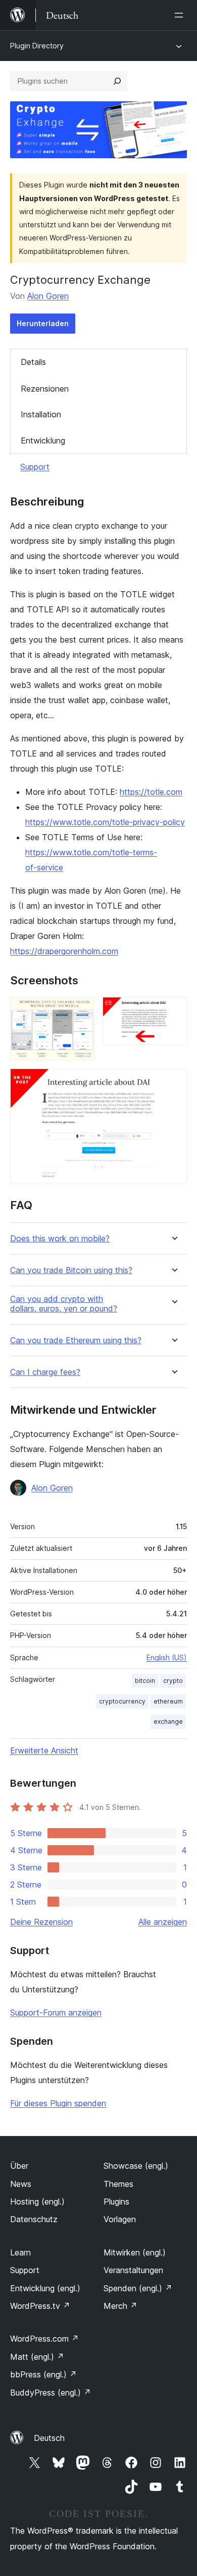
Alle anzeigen (163, 1922)
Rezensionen (45, 389)
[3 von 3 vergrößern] (173, 1082)
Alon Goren (48, 296)
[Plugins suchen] (117, 81)
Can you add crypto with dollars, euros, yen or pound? (64, 1304)
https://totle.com (151, 792)
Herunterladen (43, 323)
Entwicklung (43, 441)
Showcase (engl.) (136, 2166)
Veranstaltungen (133, 2270)
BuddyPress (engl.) (51, 2393)
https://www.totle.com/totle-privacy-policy (105, 822)
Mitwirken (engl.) (135, 2252)
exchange (168, 1721)
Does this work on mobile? (60, 1239)
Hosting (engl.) (37, 2202)
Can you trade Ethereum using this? (76, 1340)
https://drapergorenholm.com (64, 951)
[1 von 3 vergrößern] (81, 1011)
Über (19, 2166)
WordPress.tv (40, 2306)
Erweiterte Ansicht (44, 1750)
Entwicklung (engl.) (45, 2288)
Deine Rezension (41, 1922)
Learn (20, 2252)
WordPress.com (44, 2339)
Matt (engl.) (37, 2357)
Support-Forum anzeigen (56, 2013)
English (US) (167, 1657)
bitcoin (145, 1681)
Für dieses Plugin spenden (58, 2103)
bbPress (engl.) (43, 2374)
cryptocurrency (122, 1701)
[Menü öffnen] (181, 15)
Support (35, 467)
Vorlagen (120, 2219)
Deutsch (49, 2438)
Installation (41, 414)
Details (33, 362)
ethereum (168, 1701)
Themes (118, 2184)
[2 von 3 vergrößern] (173, 1011)
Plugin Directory (37, 46)
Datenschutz (34, 2219)
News (21, 2184)
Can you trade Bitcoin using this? (71, 1270)
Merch (120, 2306)
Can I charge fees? (45, 1372)
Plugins (116, 2202)
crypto (173, 1681)
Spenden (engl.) (138, 2288)
